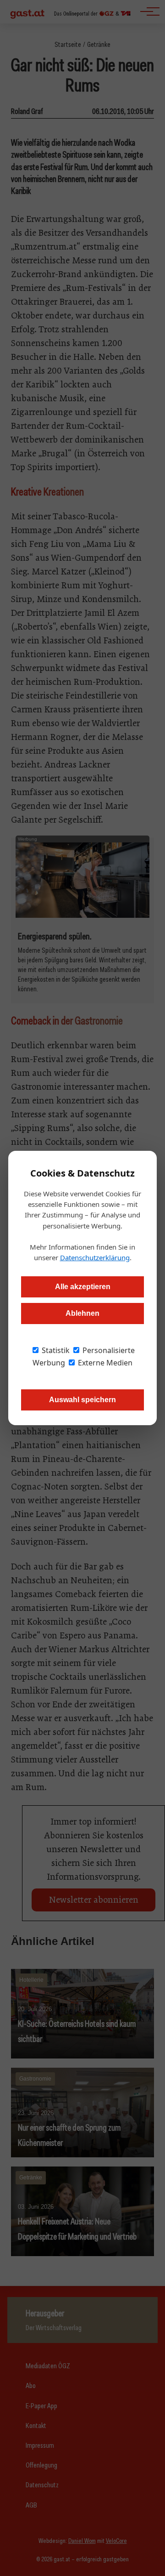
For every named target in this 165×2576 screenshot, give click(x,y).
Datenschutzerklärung (95, 1257)
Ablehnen (82, 1313)
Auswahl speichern (82, 1400)
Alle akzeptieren (83, 1287)
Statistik (55, 1350)
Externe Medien (104, 1363)
